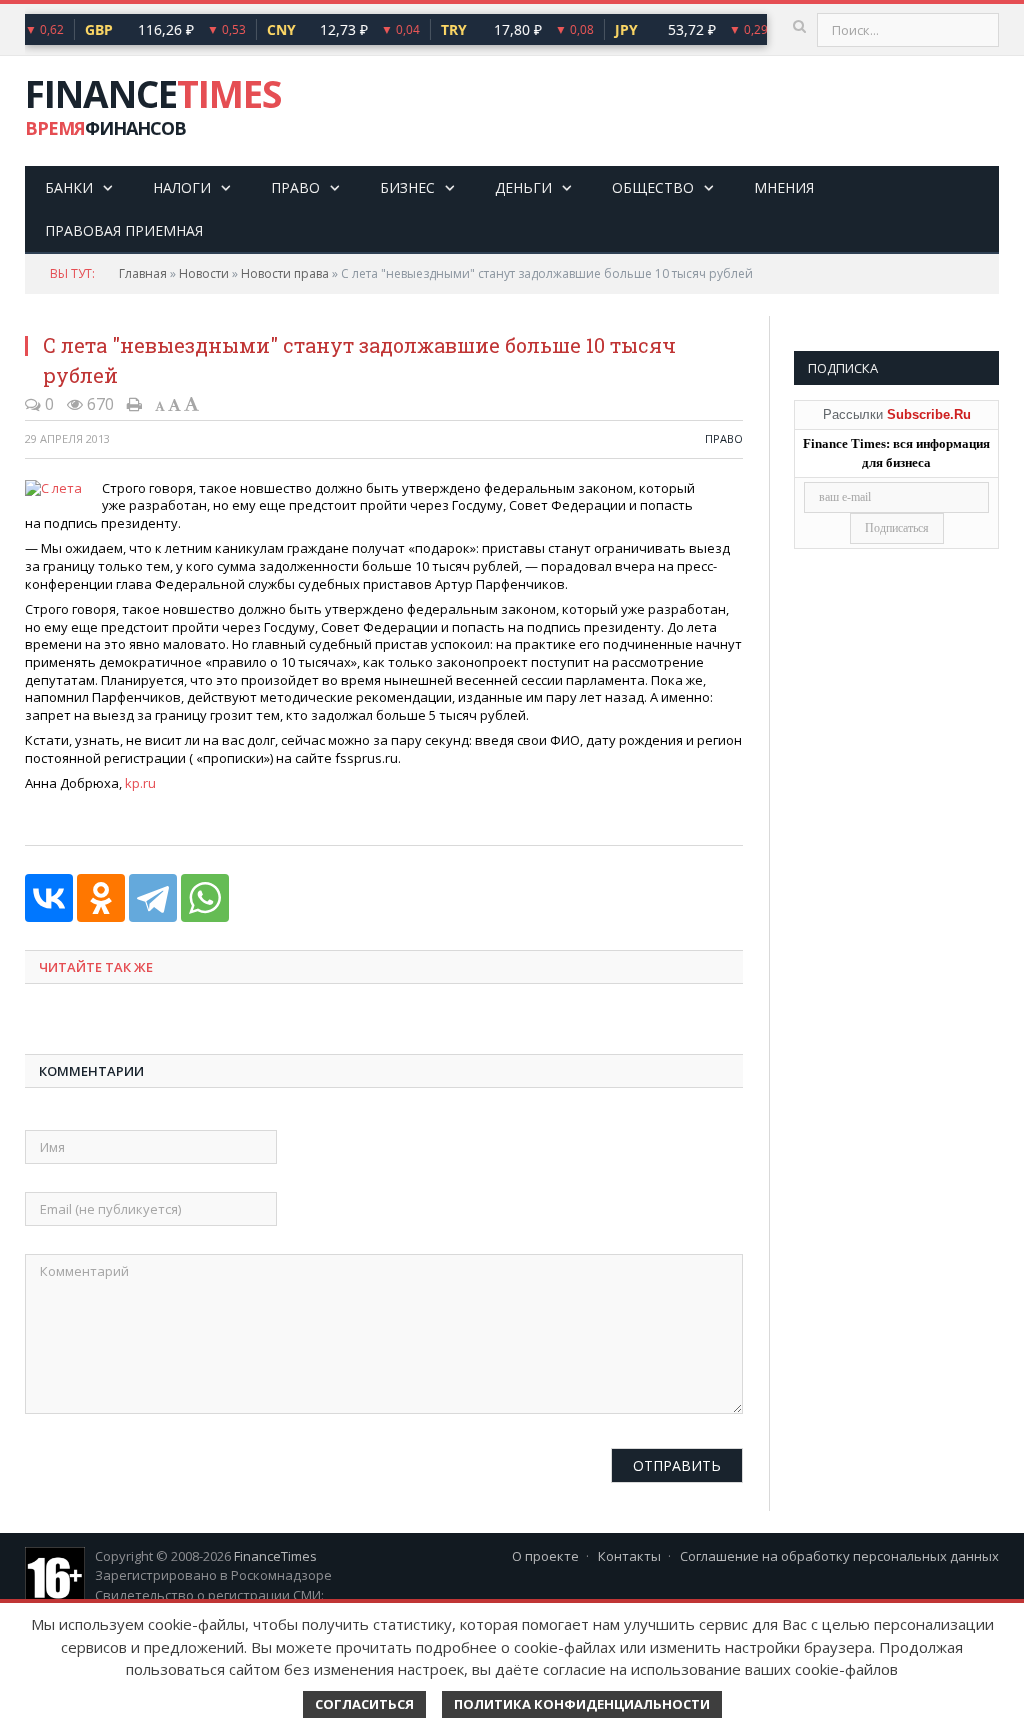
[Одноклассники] (101, 898)
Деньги (523, 187)
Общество (653, 187)
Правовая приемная (124, 230)
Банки (69, 187)
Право (295, 187)
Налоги (182, 187)
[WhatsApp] (205, 898)
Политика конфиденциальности (582, 1704)
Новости (204, 273)
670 (98, 404)
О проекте (545, 1556)
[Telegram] (153, 898)
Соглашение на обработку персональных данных (839, 1556)
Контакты (629, 1556)
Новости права (285, 273)
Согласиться (364, 1704)
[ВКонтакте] (49, 898)
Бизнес (407, 187)
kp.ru (140, 783)
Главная (143, 273)
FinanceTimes (275, 1556)
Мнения (784, 187)
